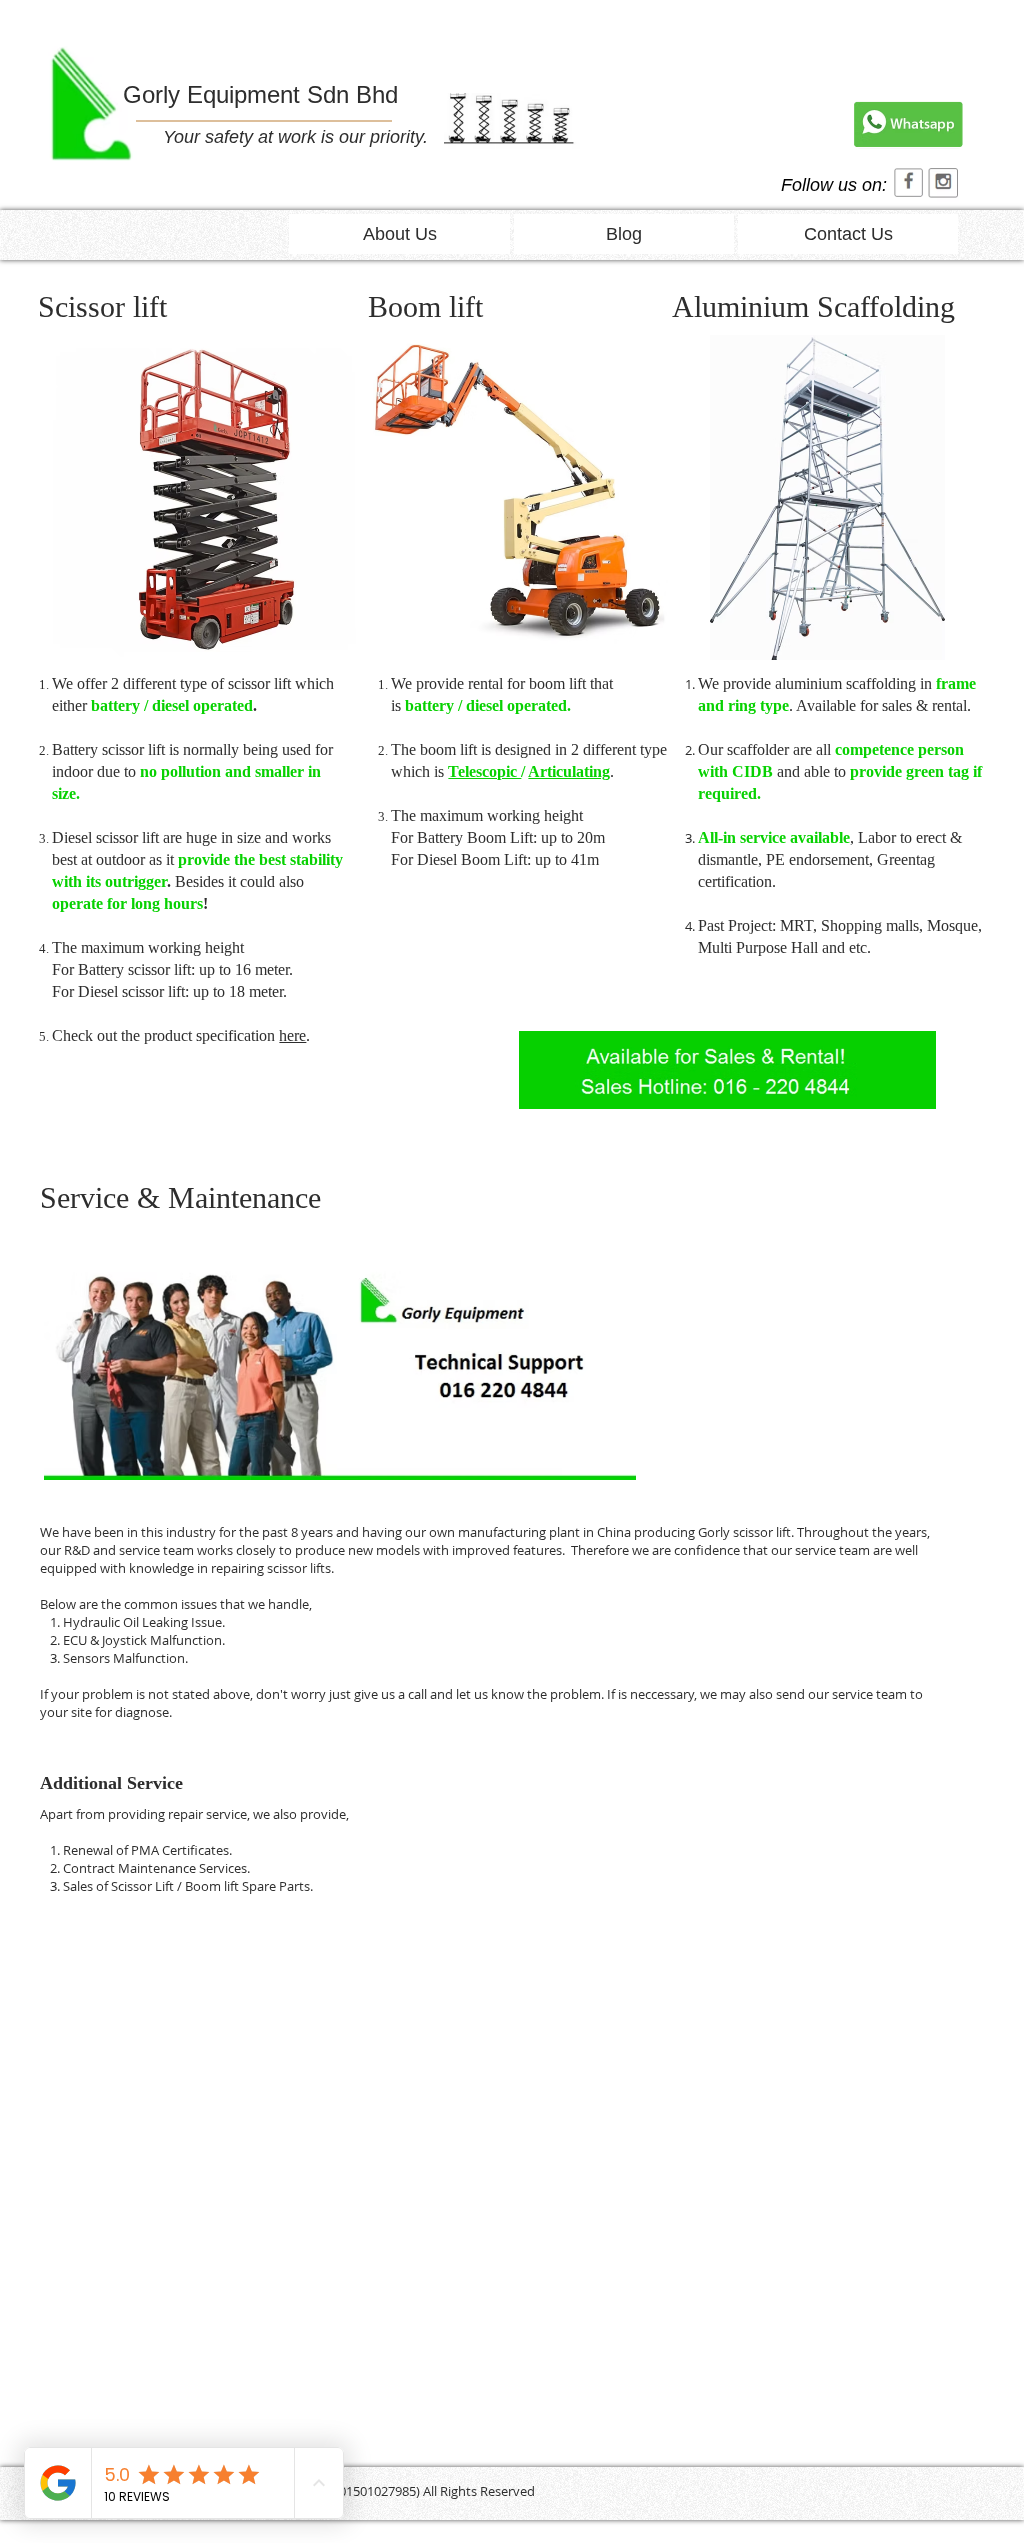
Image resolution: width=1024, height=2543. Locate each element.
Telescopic (484, 771)
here (292, 1035)
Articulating (569, 771)
